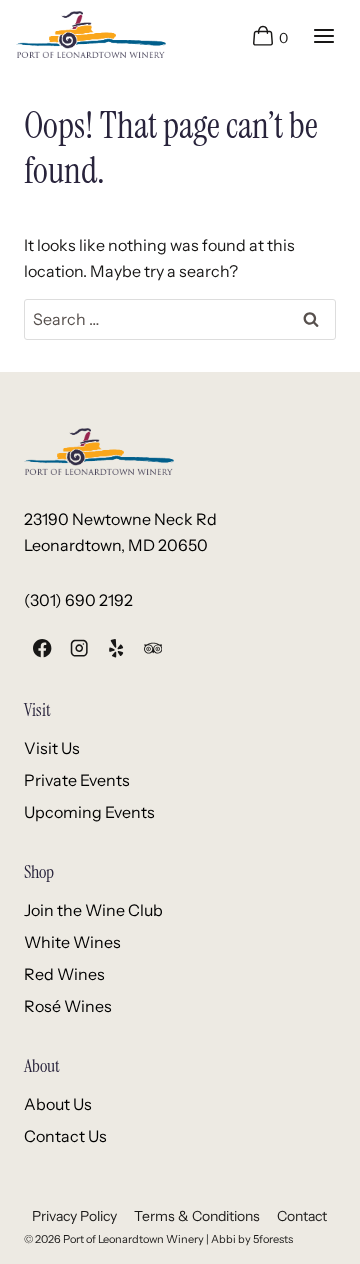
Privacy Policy (74, 1216)
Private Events (77, 780)
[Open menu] (323, 35)
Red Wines (64, 974)
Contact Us (65, 1136)
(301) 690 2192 (78, 600)
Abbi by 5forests (252, 1239)
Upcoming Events (89, 812)
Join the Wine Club (93, 910)
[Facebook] (42, 648)
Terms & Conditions (197, 1216)
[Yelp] (116, 648)
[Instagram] (79, 648)
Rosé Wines (68, 1006)
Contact (302, 1216)
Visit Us (52, 748)
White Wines (72, 942)
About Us (58, 1104)
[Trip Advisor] (152, 648)
